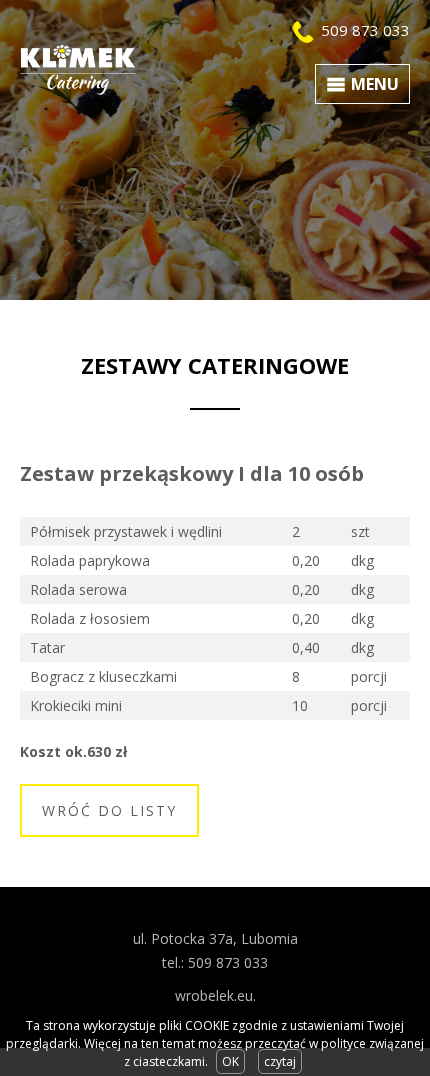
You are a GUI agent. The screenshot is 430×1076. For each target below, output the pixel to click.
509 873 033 (365, 30)
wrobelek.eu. (215, 995)
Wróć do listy (109, 810)
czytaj (280, 1061)
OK (230, 1061)
